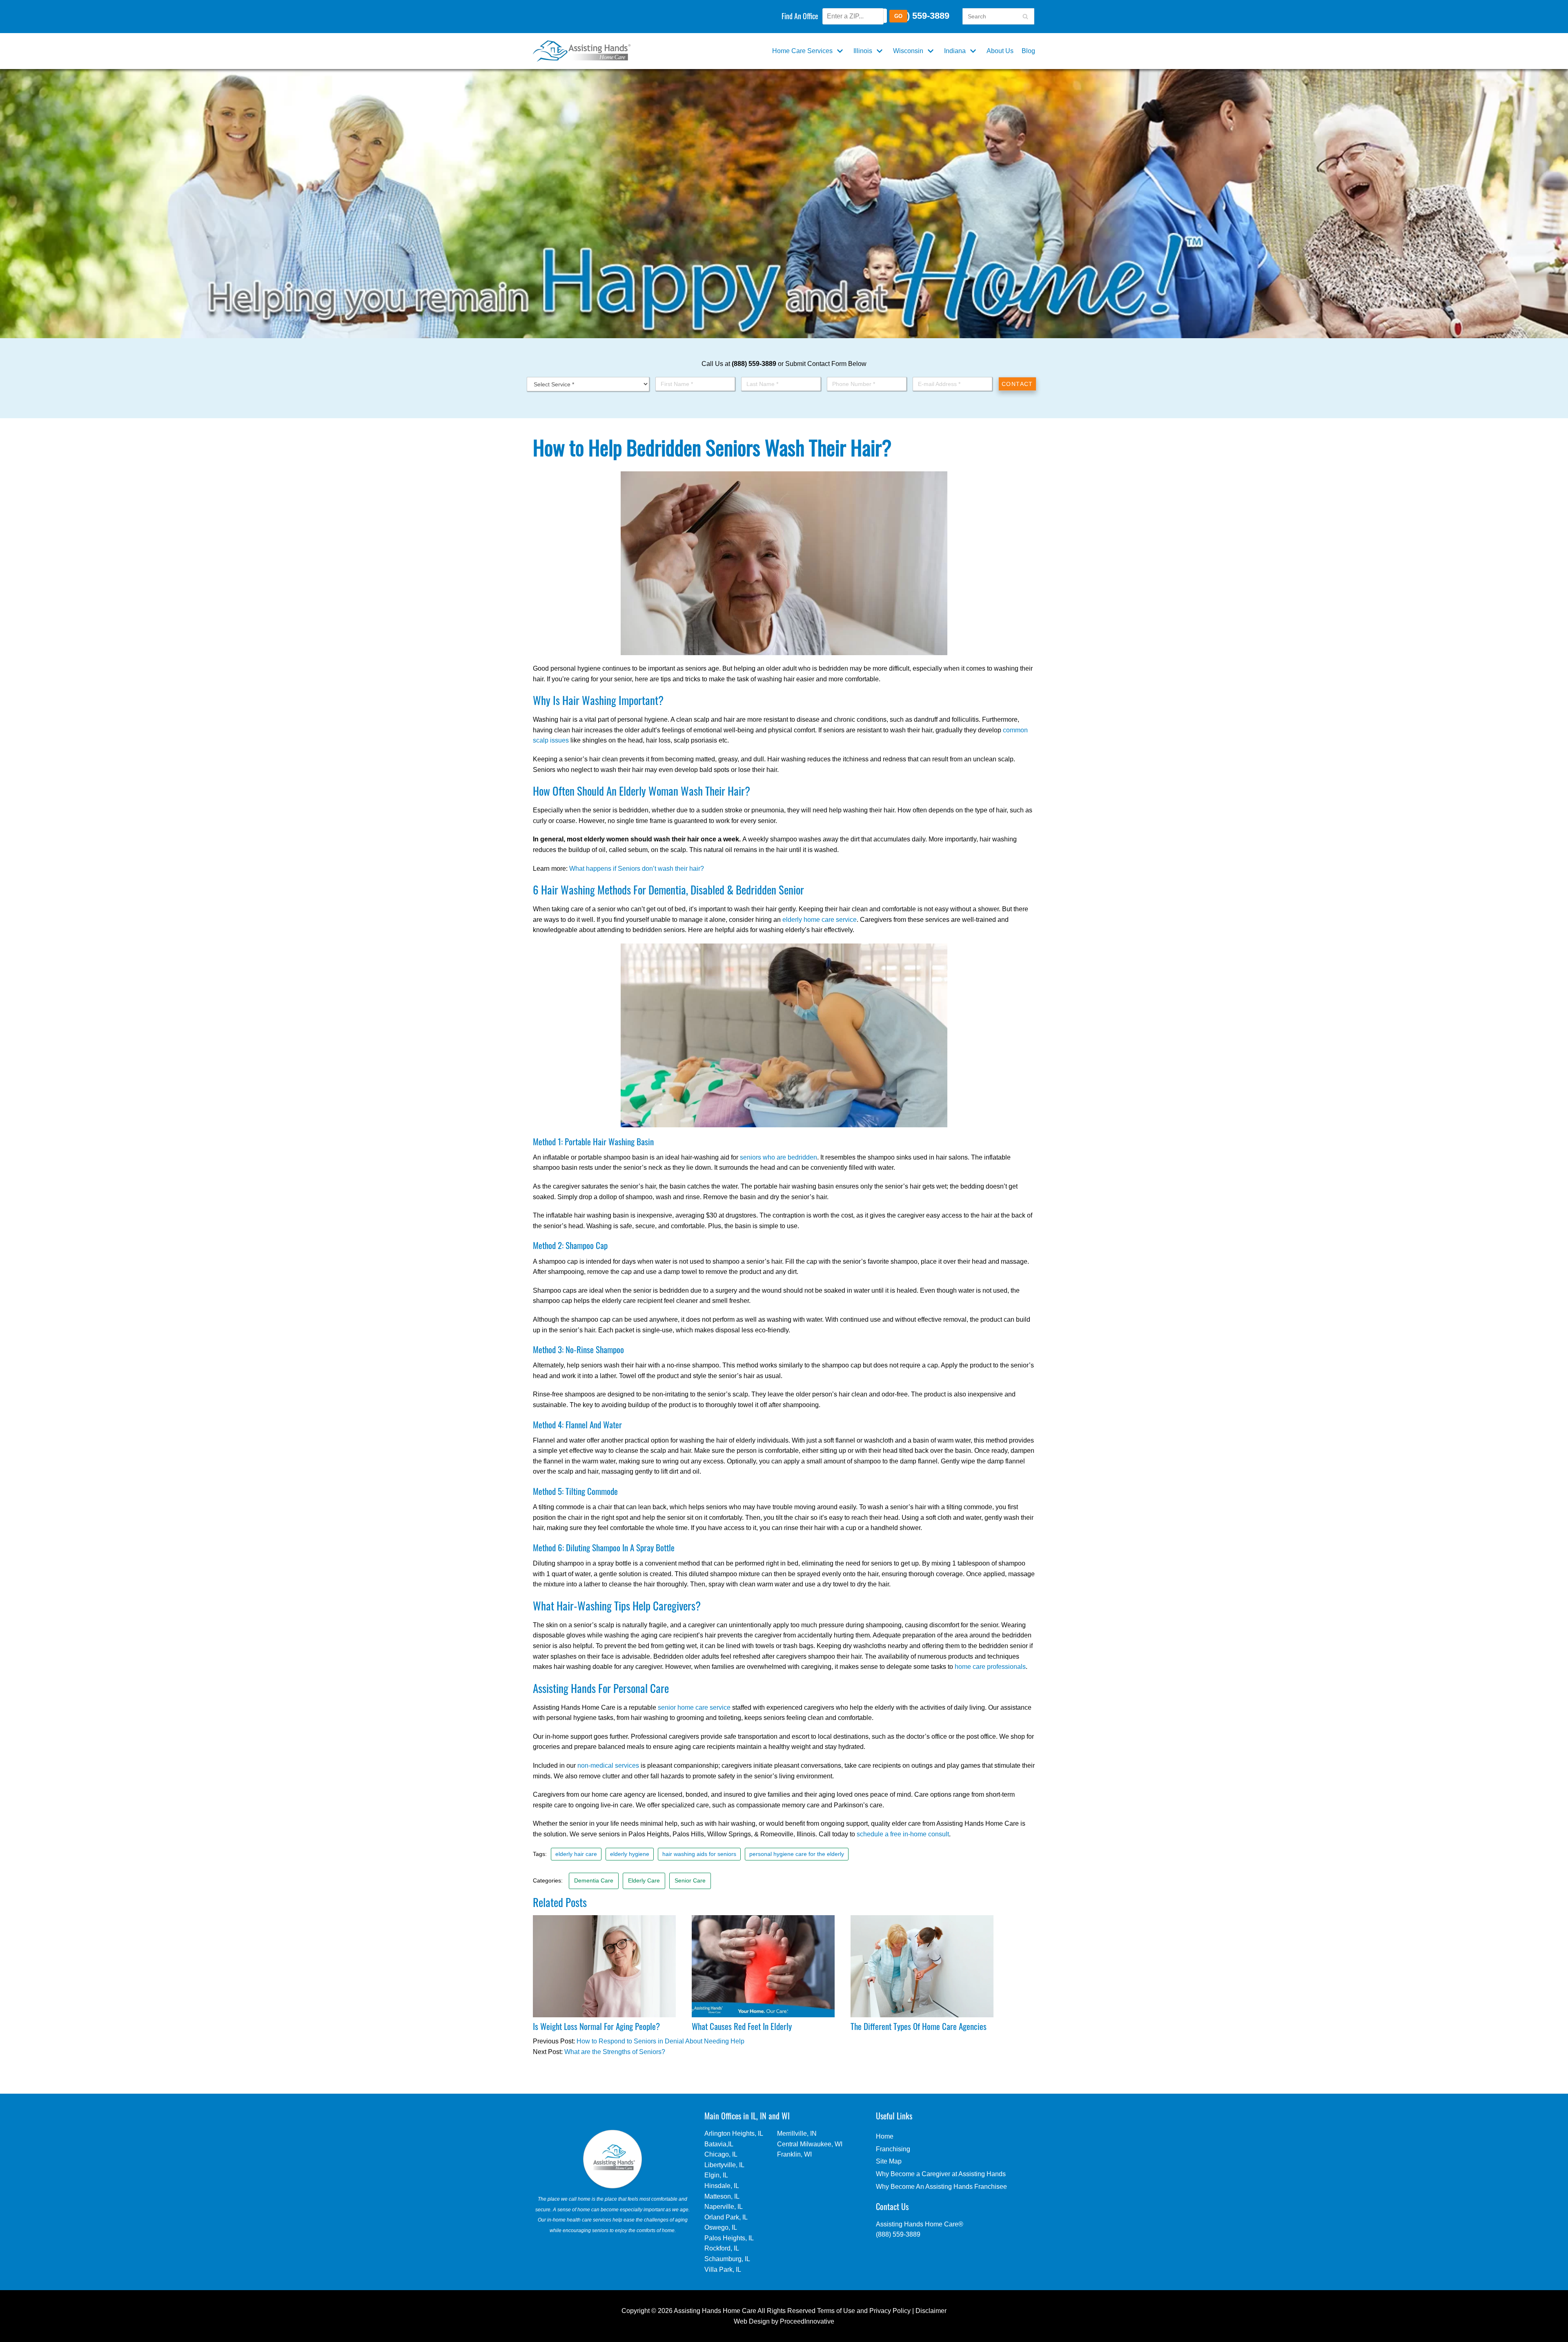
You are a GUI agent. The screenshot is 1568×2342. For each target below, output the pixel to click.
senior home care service (694, 1707)
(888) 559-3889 (918, 16)
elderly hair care (576, 1854)
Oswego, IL (721, 2227)
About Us (1000, 51)
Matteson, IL (722, 2196)
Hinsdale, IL (722, 2186)
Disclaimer (931, 2311)
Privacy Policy (890, 2311)
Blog (1028, 51)
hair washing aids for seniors (699, 1854)
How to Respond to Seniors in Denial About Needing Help (660, 2041)
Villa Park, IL (723, 2270)
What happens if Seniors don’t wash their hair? (637, 869)
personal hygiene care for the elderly (797, 1854)
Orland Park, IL (726, 2217)
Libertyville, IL (724, 2165)
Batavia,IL (719, 2144)
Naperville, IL (724, 2207)
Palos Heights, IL (729, 2238)
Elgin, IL (716, 2175)
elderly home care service (820, 920)
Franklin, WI (794, 2154)
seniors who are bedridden (778, 1157)
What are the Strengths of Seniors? (615, 2052)
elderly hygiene (630, 1854)
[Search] (1025, 16)
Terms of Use (836, 2311)
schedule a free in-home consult (903, 1834)
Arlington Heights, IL (734, 2133)
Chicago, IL (721, 2154)
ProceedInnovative (807, 2321)
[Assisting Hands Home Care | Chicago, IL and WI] (582, 51)
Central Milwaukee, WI (810, 2144)
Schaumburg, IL (727, 2259)
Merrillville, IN (797, 2133)
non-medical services (608, 1765)
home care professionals (990, 1667)
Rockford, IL (722, 2248)
